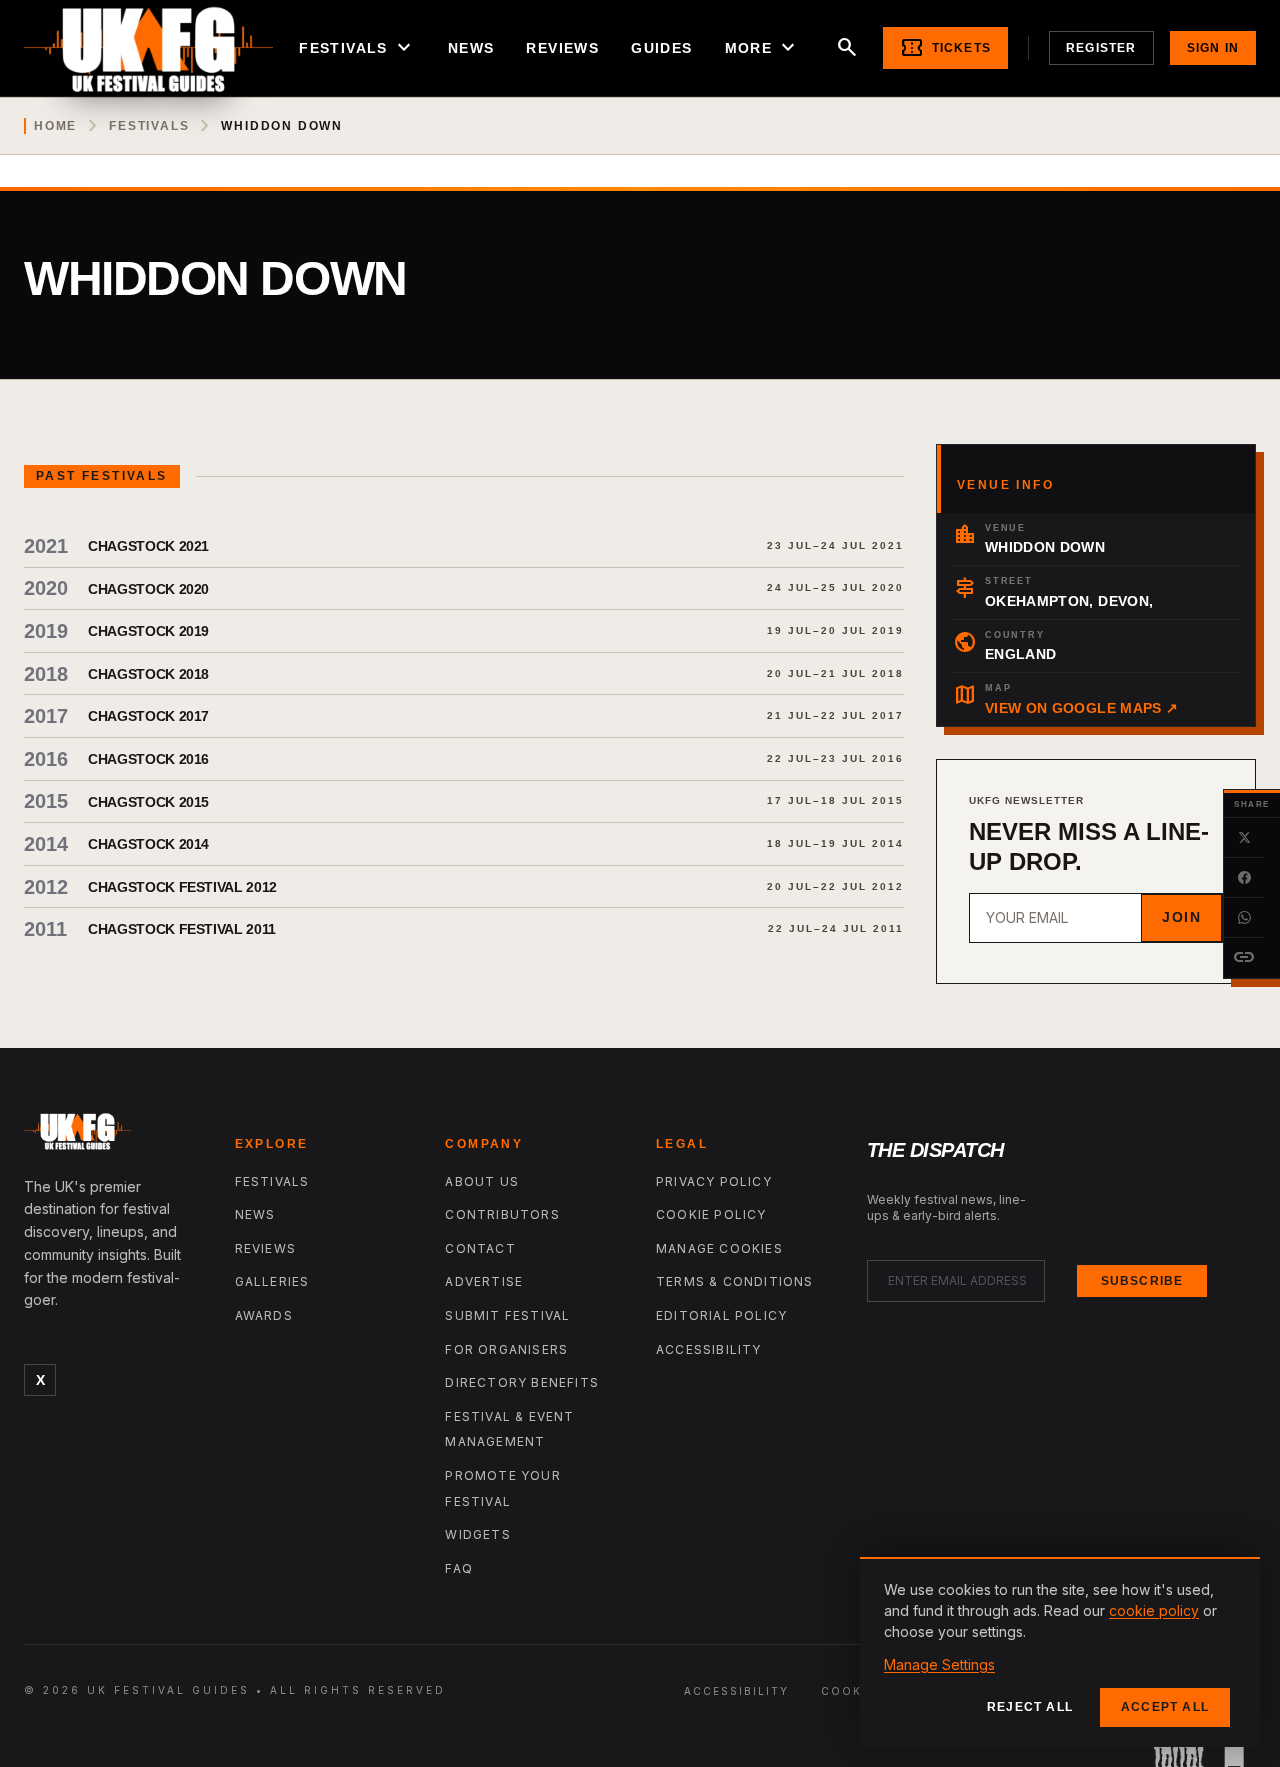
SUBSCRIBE (1142, 1281)
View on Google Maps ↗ (1081, 708)
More (763, 48)
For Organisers (506, 1349)
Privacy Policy (714, 1181)
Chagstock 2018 (148, 674)
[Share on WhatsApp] (1244, 918)
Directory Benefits (522, 1382)
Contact (480, 1248)
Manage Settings (939, 1664)
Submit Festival (507, 1315)
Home (55, 126)
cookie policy (1154, 1610)
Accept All (1165, 1707)
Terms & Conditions (735, 1281)
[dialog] (1060, 1652)
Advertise (484, 1281)
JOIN (1181, 917)
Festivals (357, 48)
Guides (661, 48)
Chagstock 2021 (148, 546)
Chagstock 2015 (148, 802)
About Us (482, 1181)
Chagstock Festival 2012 (182, 887)
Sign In (1213, 48)
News (471, 48)
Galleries (272, 1281)
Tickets (945, 48)
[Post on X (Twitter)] (1244, 838)
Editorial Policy (721, 1315)
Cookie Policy (711, 1214)
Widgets (477, 1534)
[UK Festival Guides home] (113, 1136)
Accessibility (709, 1349)
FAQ (459, 1568)
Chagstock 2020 (148, 589)
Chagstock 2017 (148, 716)
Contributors (502, 1214)
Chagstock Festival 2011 (182, 929)
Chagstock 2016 (148, 759)
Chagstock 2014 (148, 844)
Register (1101, 48)
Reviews (562, 48)
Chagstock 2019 (148, 631)
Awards (264, 1315)
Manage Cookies (719, 1248)
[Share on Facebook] (1244, 878)
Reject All (1030, 1707)
